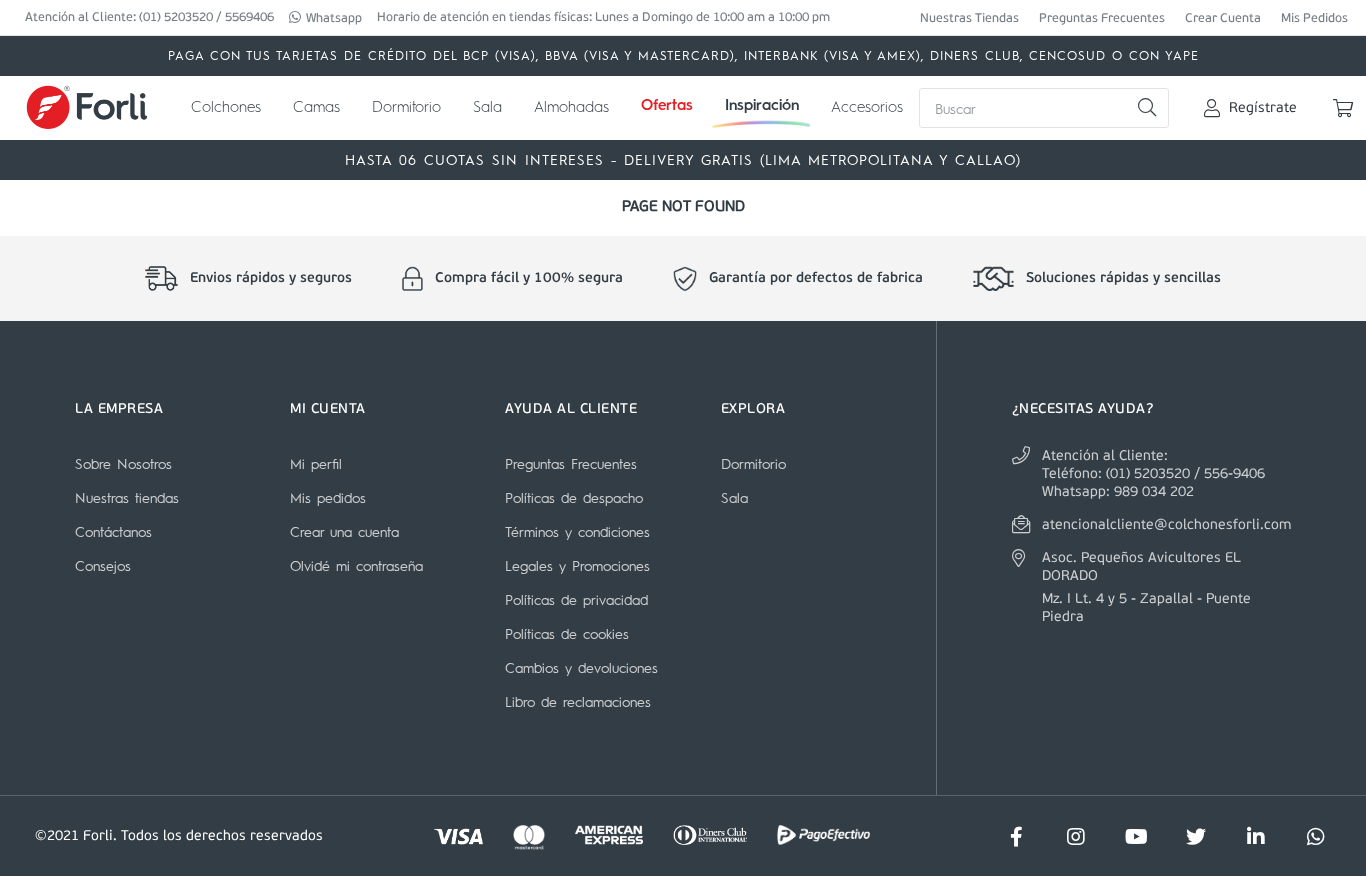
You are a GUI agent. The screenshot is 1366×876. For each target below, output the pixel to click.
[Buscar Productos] (1146, 108)
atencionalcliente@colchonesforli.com (1166, 525)
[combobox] (1044, 108)
